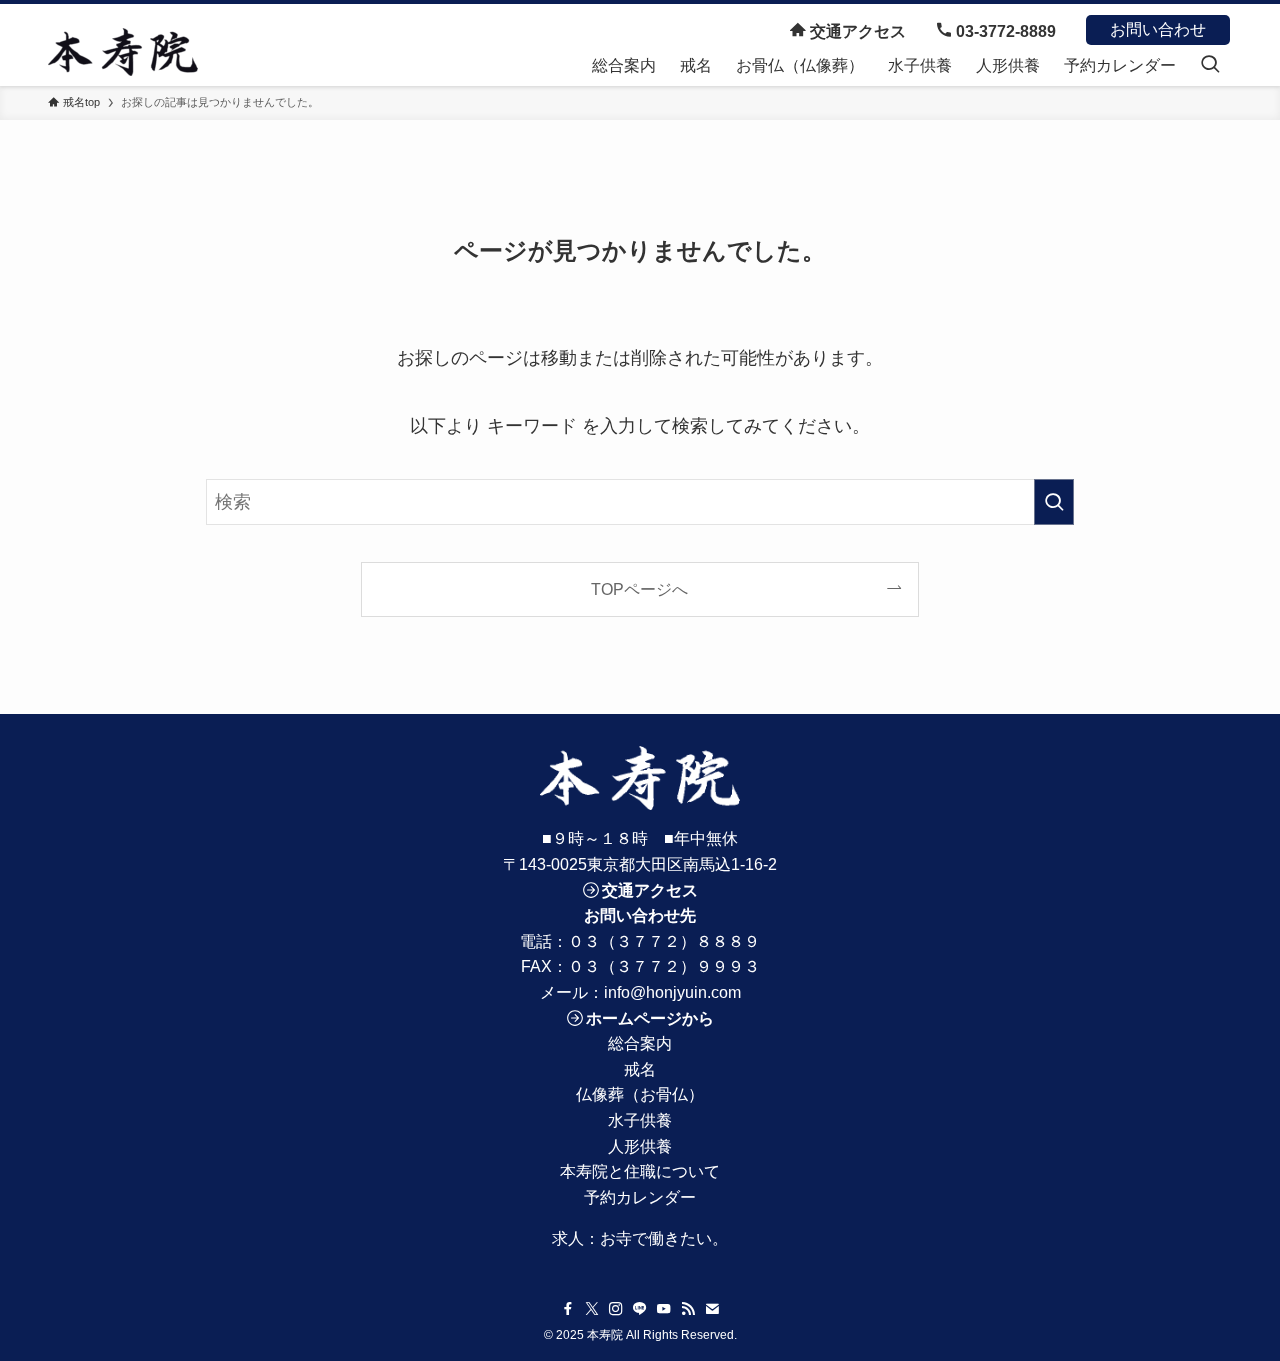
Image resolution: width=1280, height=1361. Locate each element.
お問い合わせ (1158, 29)
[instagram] (616, 1309)
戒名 (640, 1069)
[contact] (712, 1309)
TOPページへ (639, 589)
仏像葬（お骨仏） (640, 1094)
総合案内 (640, 1043)
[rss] (688, 1309)
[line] (640, 1309)
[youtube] (664, 1309)
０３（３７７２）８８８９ (664, 941)
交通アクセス (856, 31)
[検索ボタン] (1210, 65)
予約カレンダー (640, 1197)
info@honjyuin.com (672, 992)
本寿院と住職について (640, 1171)
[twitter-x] (592, 1309)
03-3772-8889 (1004, 31)
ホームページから (650, 1018)
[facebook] (568, 1309)
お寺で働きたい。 (664, 1238)
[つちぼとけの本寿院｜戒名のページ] (123, 52)
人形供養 (640, 1146)
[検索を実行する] (1054, 502)
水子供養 (640, 1120)
